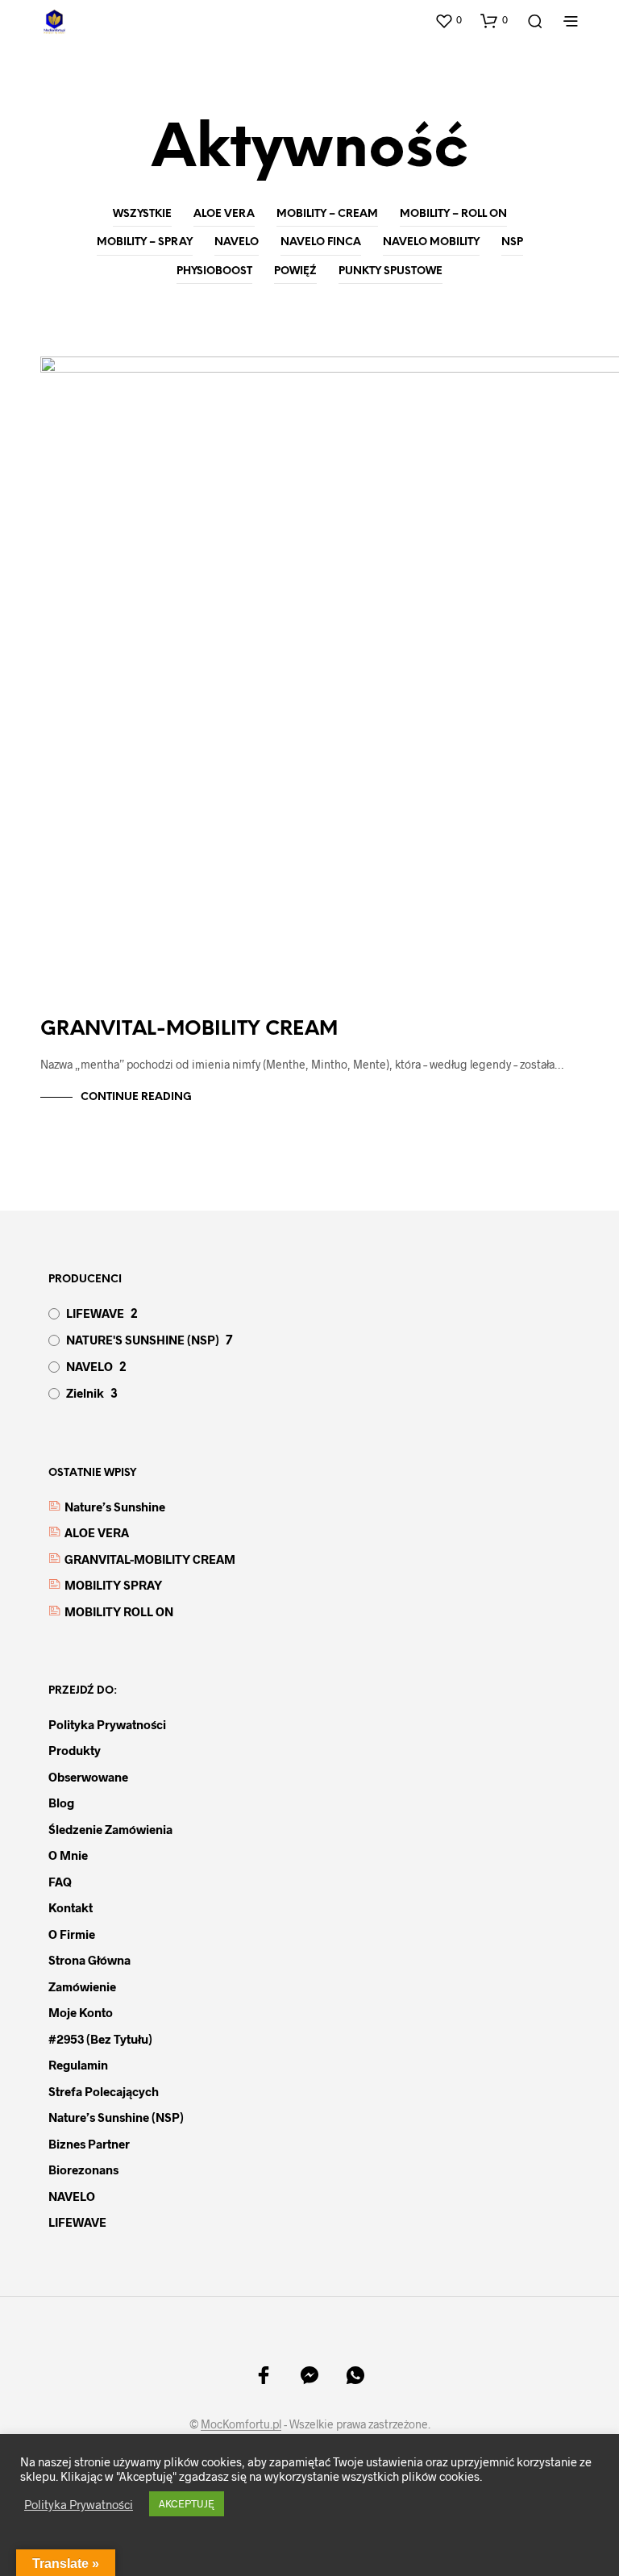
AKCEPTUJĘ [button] (187, 2503)
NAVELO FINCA (321, 242)
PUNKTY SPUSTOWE (391, 271)
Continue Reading (136, 1097)
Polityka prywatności (107, 1724)
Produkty (75, 1750)
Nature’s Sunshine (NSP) (116, 2117)
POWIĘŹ (295, 271)
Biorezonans (83, 2170)
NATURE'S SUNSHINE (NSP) (143, 1340)
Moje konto (81, 2012)
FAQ (60, 1882)
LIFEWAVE (95, 1313)
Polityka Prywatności (79, 2504)
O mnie (68, 1855)
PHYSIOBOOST (214, 271)
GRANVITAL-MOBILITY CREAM (189, 1030)
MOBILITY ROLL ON (119, 1611)
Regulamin (78, 2065)
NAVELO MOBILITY (431, 242)
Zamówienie (82, 1986)
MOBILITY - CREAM (98, 378)
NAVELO (237, 242)
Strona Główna (89, 1960)
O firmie (72, 1934)
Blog (61, 1803)
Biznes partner (89, 2144)
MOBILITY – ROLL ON (453, 214)
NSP (512, 242)
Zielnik (85, 1393)
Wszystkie (142, 214)
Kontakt (71, 1907)
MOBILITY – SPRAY (145, 242)
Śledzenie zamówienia (110, 1829)
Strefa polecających (104, 2091)
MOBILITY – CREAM (327, 214)
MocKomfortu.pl (241, 2424)
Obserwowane (88, 1777)
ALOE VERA (224, 214)
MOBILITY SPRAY (113, 1585)
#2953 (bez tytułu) (100, 2039)
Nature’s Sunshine (115, 1507)
